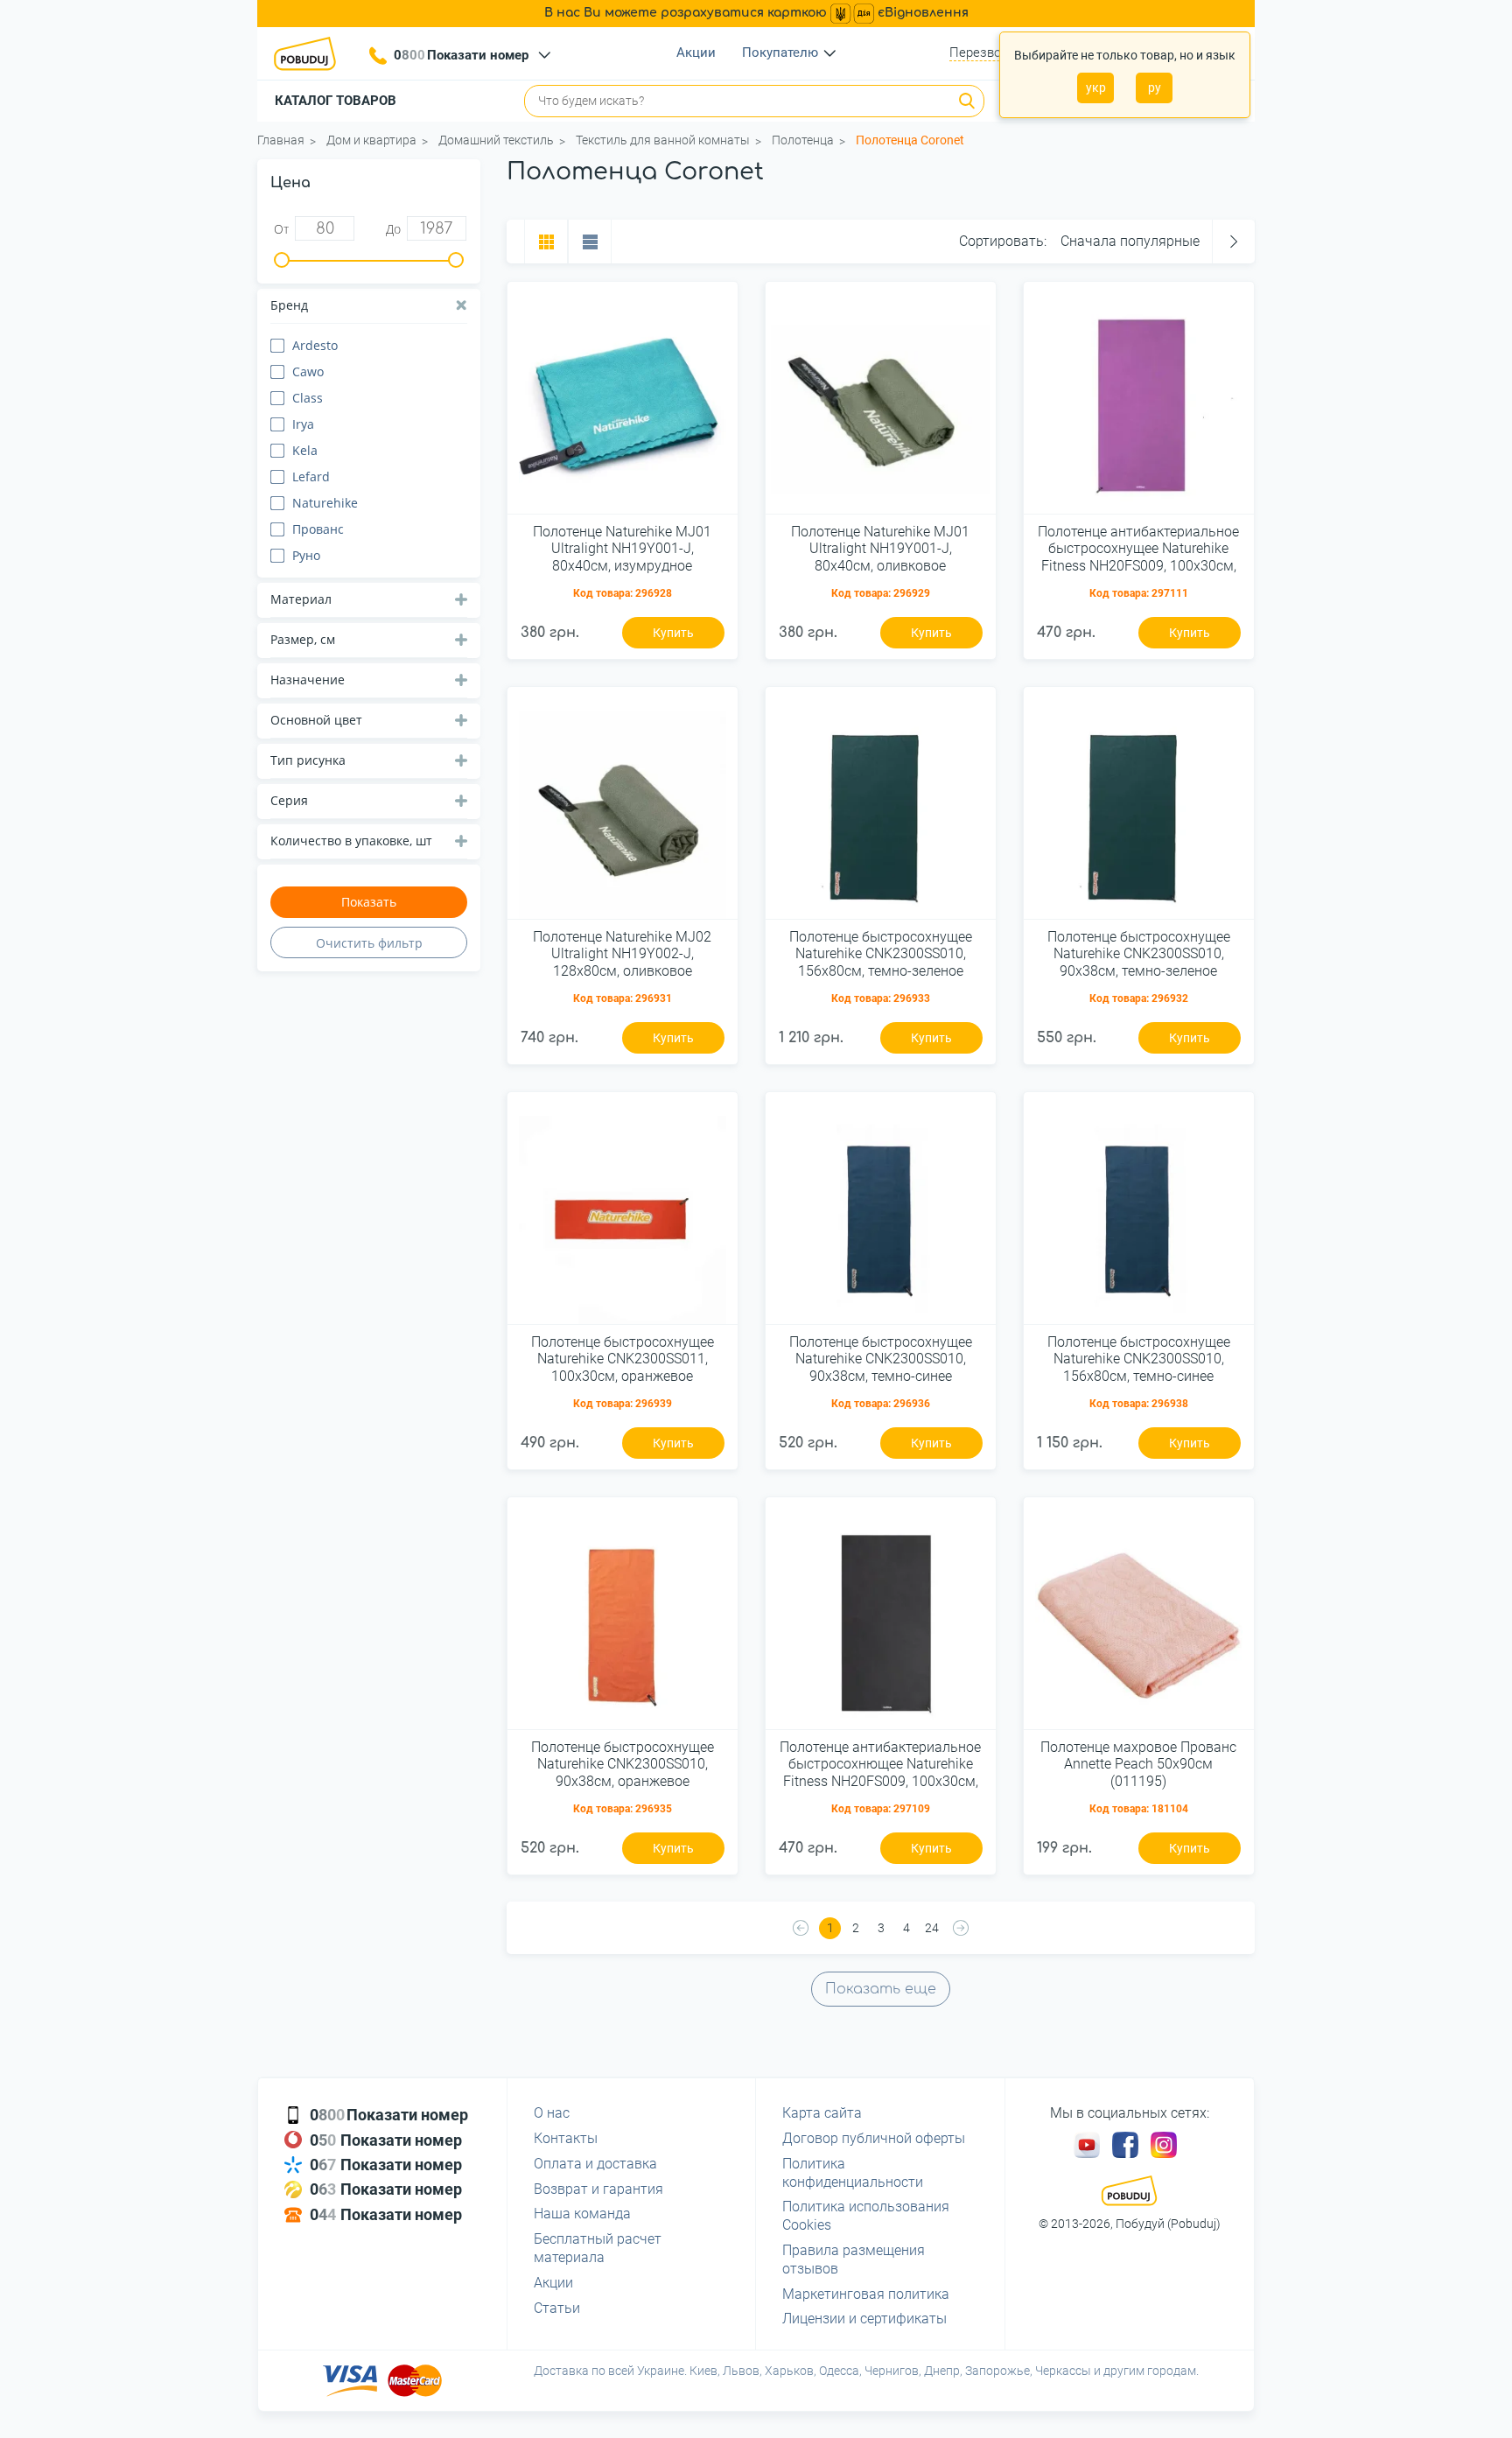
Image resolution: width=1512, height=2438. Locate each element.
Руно (306, 555)
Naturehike (325, 503)
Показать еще (881, 1989)
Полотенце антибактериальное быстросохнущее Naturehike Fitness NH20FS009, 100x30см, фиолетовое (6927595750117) (1138, 550)
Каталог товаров (336, 101)
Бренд (289, 305)
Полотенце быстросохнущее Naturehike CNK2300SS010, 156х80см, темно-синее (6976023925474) (1139, 1360)
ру (1155, 88)
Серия (289, 800)
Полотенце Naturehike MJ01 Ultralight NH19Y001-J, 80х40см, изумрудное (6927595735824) (622, 550)
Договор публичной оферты (874, 2138)
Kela (305, 450)
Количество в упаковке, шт (351, 841)
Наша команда (582, 2214)
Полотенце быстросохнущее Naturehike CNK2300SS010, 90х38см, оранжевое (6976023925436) (623, 1765)
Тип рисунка (308, 760)
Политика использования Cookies (866, 2216)
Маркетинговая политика (866, 2294)
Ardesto (315, 345)
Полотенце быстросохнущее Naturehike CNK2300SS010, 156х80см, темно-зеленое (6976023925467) (881, 955)
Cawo (308, 371)
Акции (696, 53)
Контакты (566, 2138)
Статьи (557, 2308)
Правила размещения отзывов (854, 2259)
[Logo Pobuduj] (310, 53)
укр (1096, 88)
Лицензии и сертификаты (864, 2319)
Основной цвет (316, 720)
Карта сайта (822, 2113)
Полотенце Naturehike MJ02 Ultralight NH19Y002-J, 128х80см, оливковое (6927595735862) (622, 955)
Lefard (311, 476)
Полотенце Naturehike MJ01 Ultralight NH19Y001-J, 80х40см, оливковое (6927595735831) (880, 550)
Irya (303, 424)
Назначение (308, 680)
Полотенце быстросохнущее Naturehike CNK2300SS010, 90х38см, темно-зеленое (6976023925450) (1139, 955)
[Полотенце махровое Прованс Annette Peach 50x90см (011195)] (1139, 1620)
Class (308, 398)
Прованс (318, 529)
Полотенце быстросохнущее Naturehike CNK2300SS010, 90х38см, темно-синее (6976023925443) (881, 1360)
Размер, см (303, 639)
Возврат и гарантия (598, 2189)
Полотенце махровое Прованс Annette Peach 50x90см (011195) (1138, 1764)
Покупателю (780, 53)
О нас (552, 2113)
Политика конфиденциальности (853, 2173)
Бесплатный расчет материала (598, 2248)
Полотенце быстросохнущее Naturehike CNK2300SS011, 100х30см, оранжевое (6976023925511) (623, 1360)
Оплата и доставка (595, 2164)
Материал (301, 599)
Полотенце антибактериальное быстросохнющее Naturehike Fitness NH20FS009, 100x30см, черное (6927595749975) (880, 1765)
